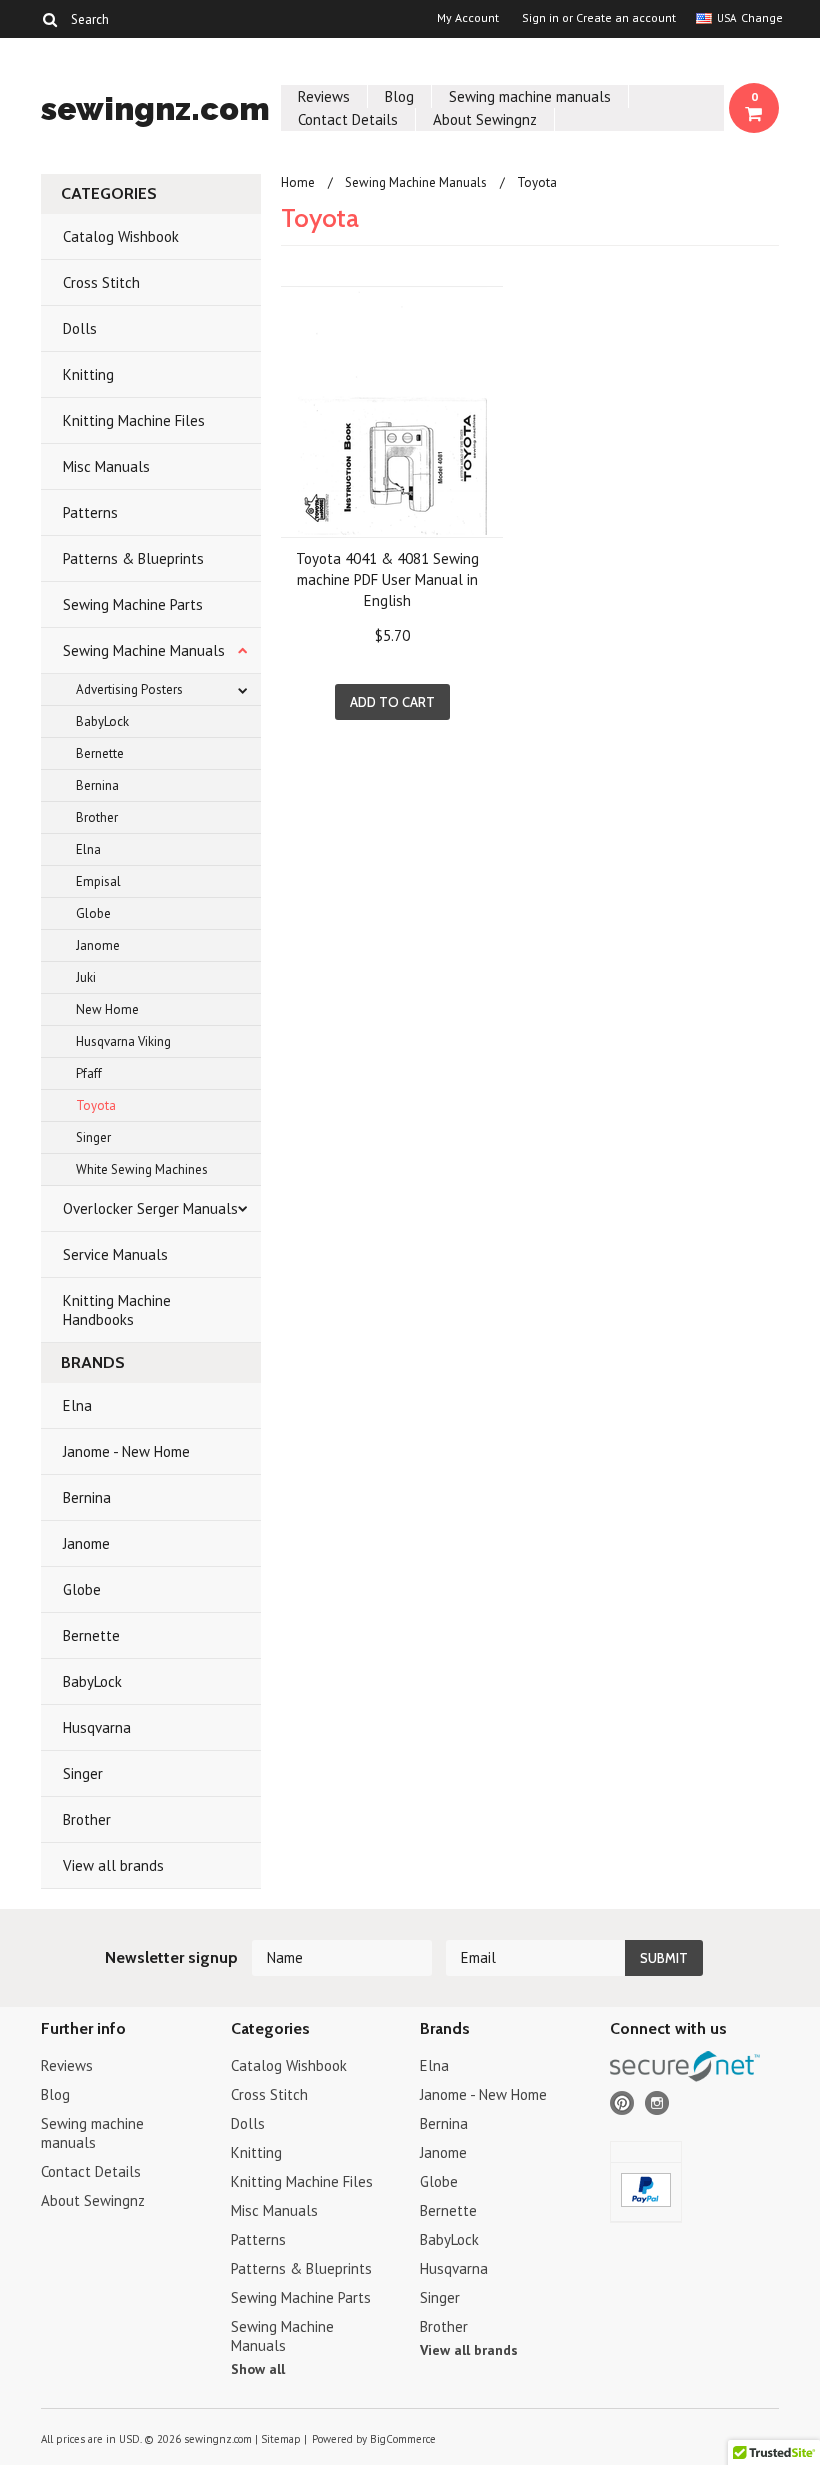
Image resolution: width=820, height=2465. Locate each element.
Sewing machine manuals (530, 96)
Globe (93, 913)
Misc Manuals (106, 466)
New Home (107, 1009)
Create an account (626, 18)
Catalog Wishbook (121, 236)
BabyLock (102, 721)
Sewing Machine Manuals (144, 650)
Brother (97, 817)
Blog (399, 96)
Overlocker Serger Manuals (150, 1208)
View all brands (113, 1865)
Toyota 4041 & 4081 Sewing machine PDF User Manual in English (387, 579)
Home (298, 182)
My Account (468, 18)
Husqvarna (97, 1727)
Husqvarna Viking (123, 1041)
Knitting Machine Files (134, 420)
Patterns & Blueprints (133, 558)
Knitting (88, 374)
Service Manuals (115, 1254)
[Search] (49, 19)
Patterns (90, 512)
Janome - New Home (126, 1451)
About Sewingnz (485, 119)
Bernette (100, 753)
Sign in (540, 18)
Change (760, 17)
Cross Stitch (101, 282)
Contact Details (348, 119)
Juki (86, 977)
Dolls (80, 328)
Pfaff (89, 1073)
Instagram (657, 2103)
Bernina (97, 785)
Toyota (96, 1105)
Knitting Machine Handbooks (117, 1310)
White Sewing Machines (142, 1169)
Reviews (324, 96)
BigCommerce (403, 2439)
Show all (258, 2369)
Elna (88, 849)
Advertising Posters (129, 689)
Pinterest (622, 2103)
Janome (98, 945)
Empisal (98, 881)
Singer (93, 1137)
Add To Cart (392, 702)
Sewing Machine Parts (133, 604)
